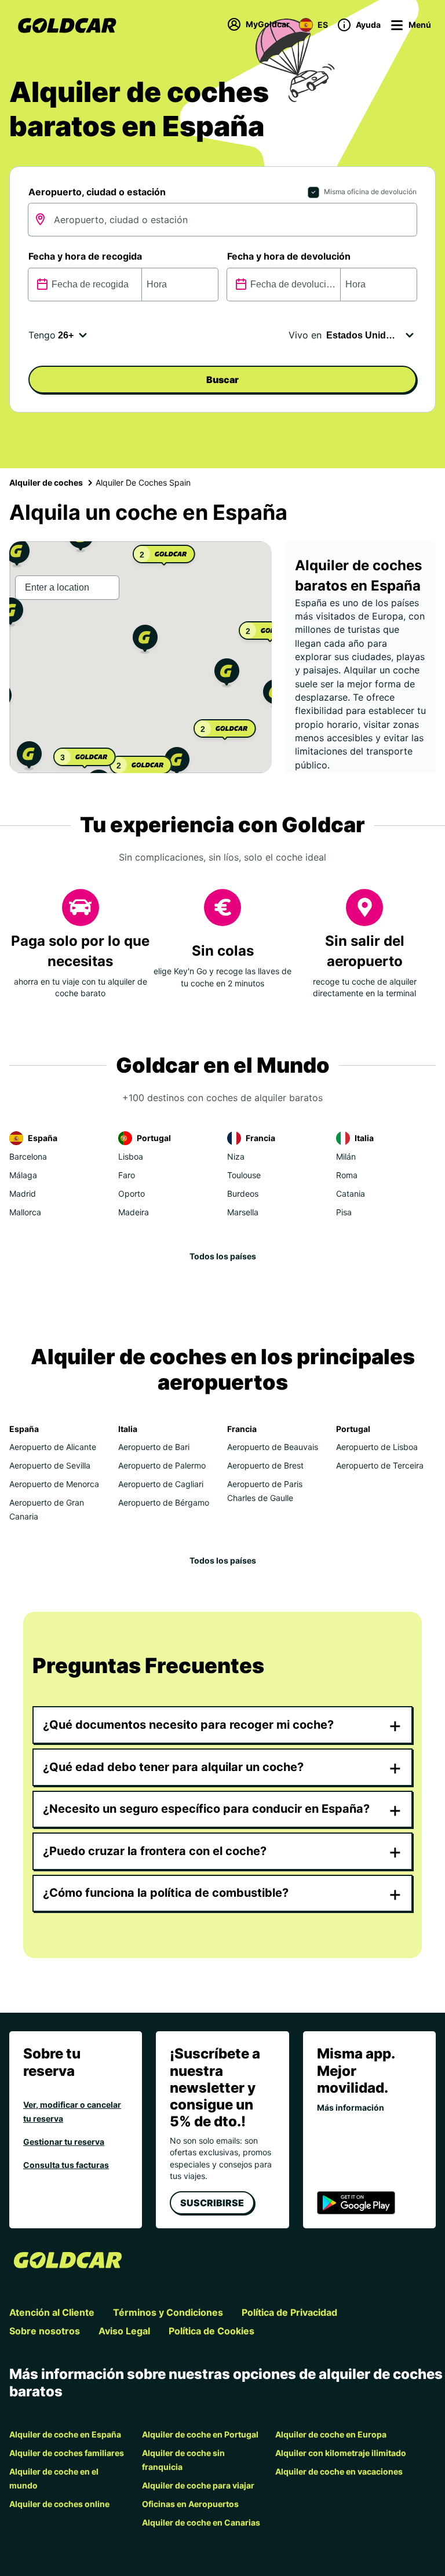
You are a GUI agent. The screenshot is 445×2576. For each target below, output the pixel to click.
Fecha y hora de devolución (289, 256)
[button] (145, 641)
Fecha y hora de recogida (85, 256)
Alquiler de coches (46, 482)
